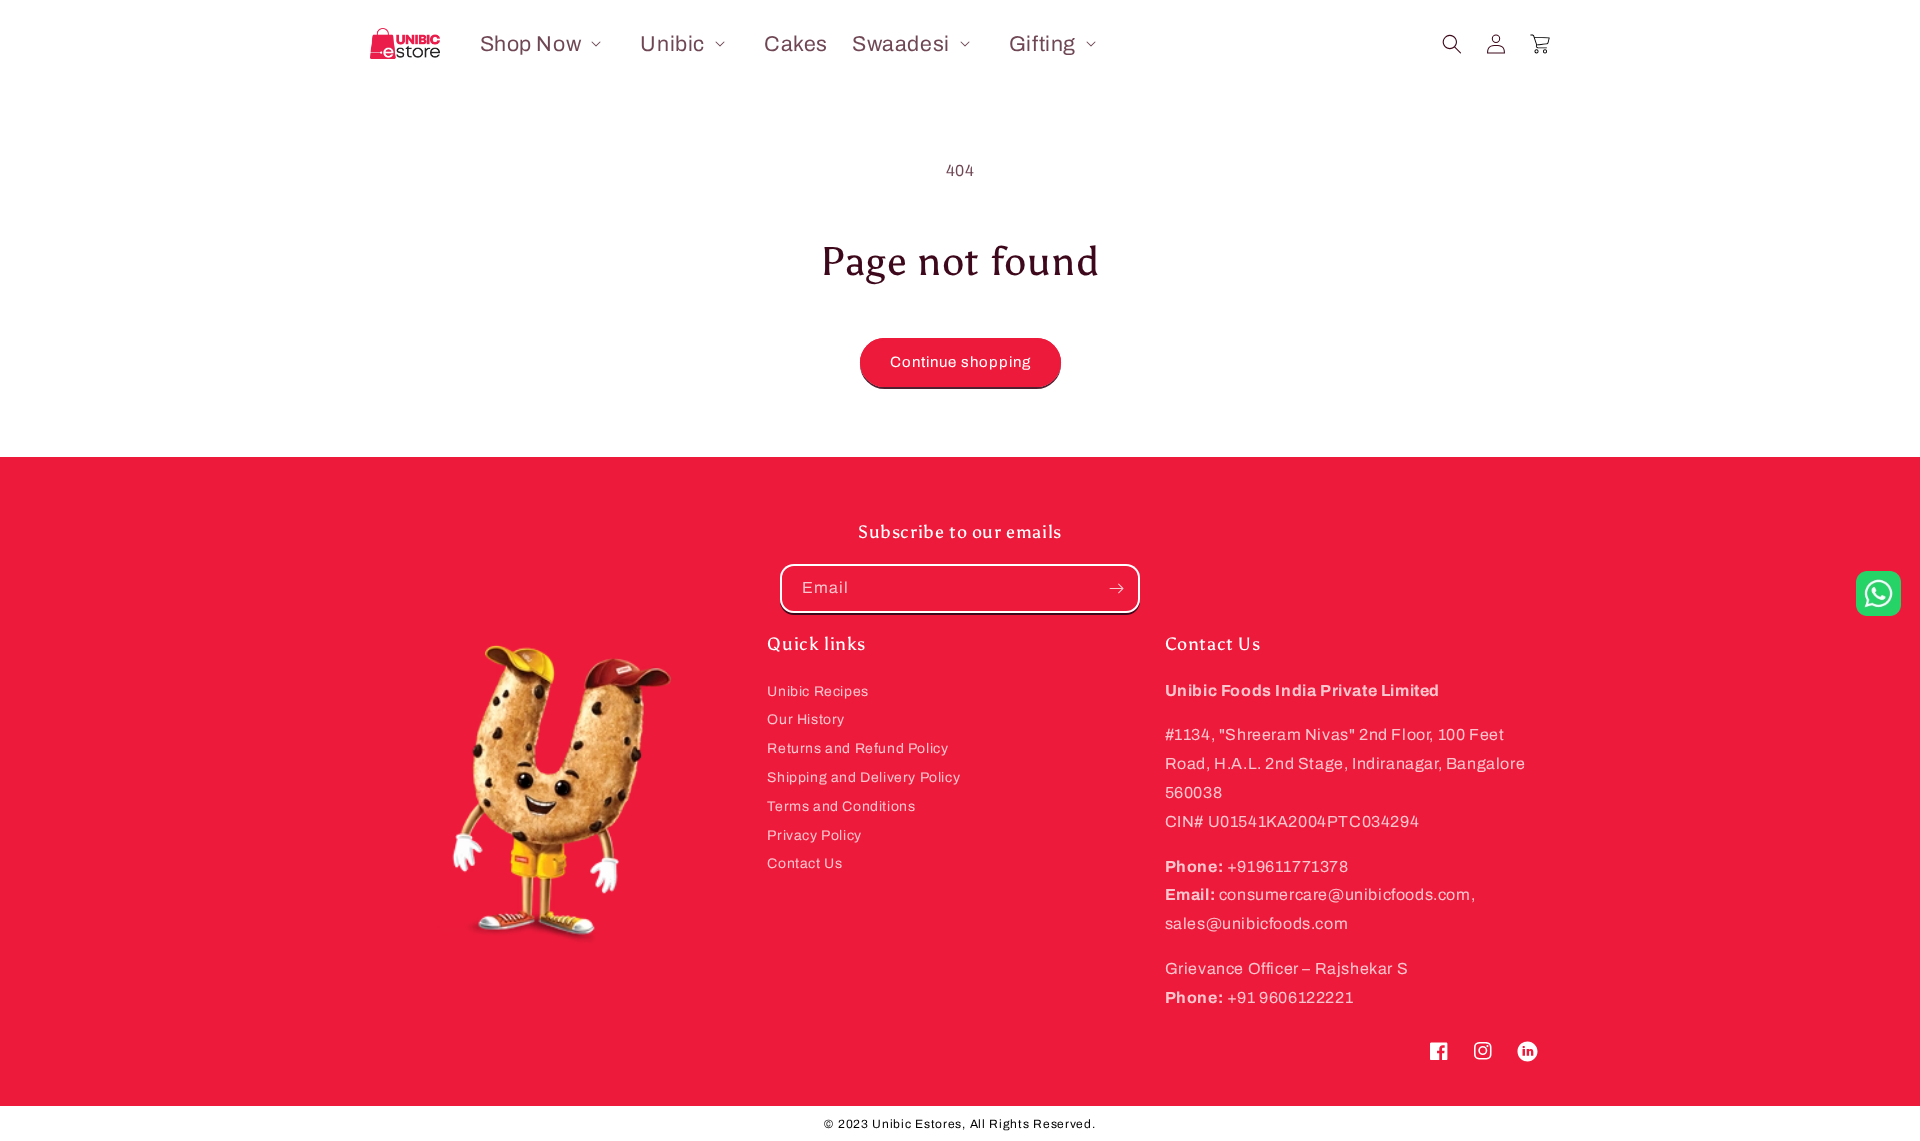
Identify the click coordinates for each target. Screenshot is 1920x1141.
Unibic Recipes (817, 691)
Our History (806, 719)
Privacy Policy (814, 835)
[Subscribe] (1116, 588)
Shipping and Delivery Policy (863, 777)
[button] (548, 43)
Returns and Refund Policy (857, 748)
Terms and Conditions (841, 806)
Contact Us (804, 863)
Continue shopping (960, 362)
